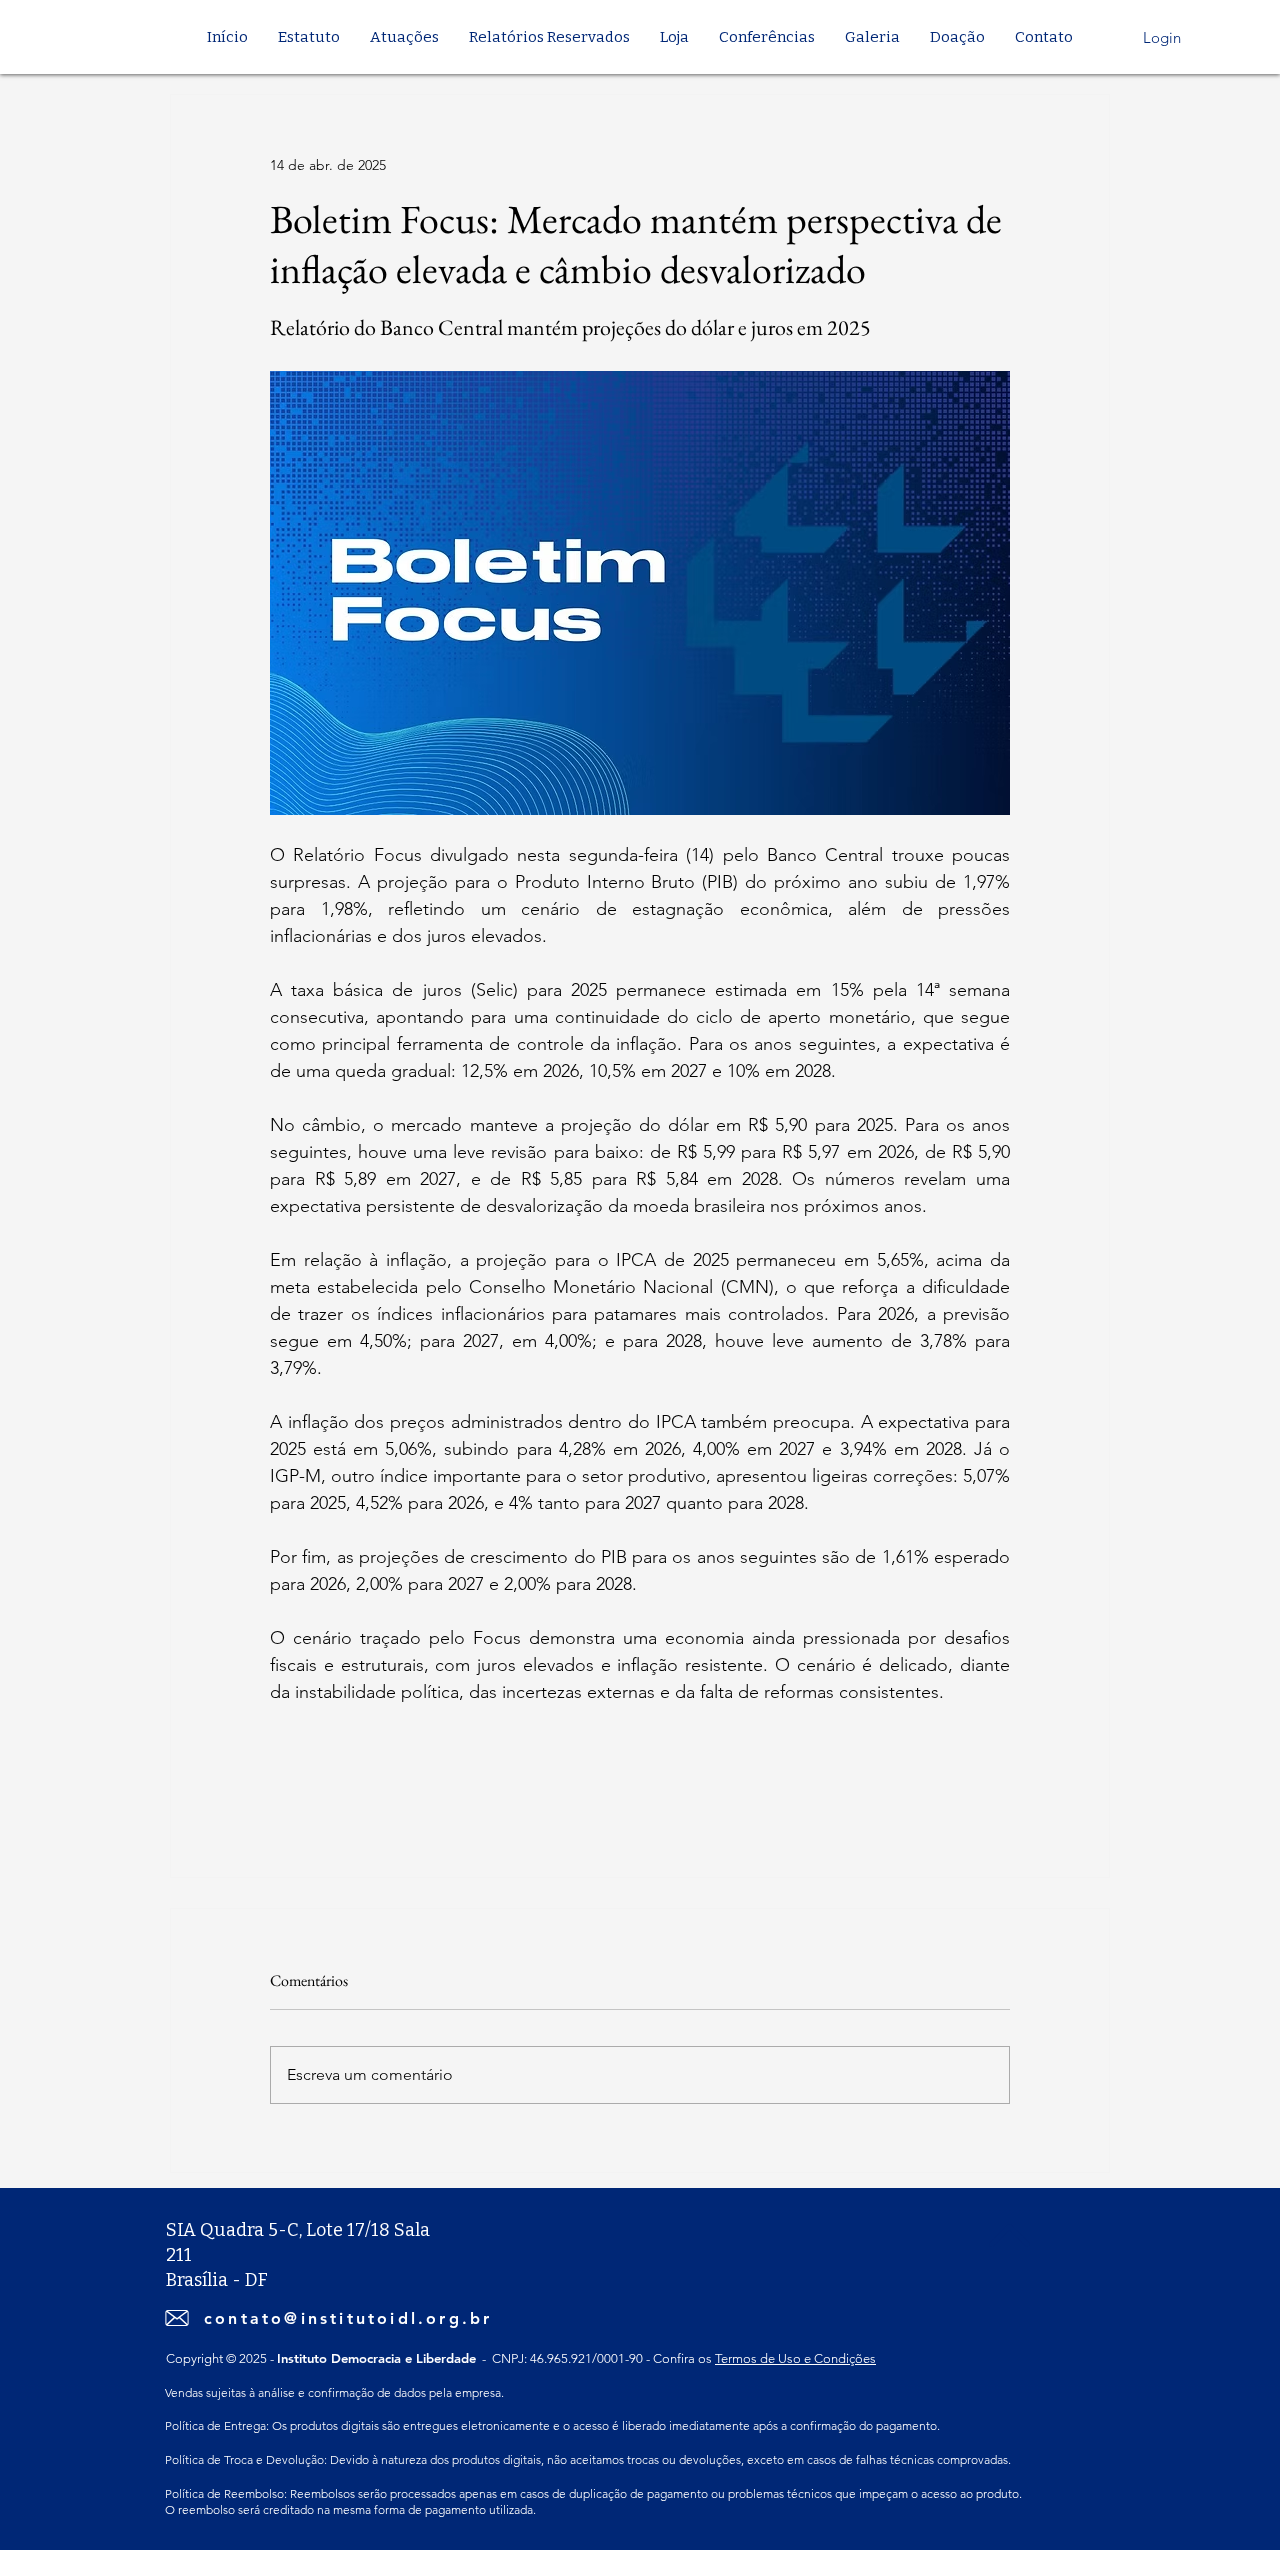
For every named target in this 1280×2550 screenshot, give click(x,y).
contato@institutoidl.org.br (348, 2318)
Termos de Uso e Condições (795, 2358)
